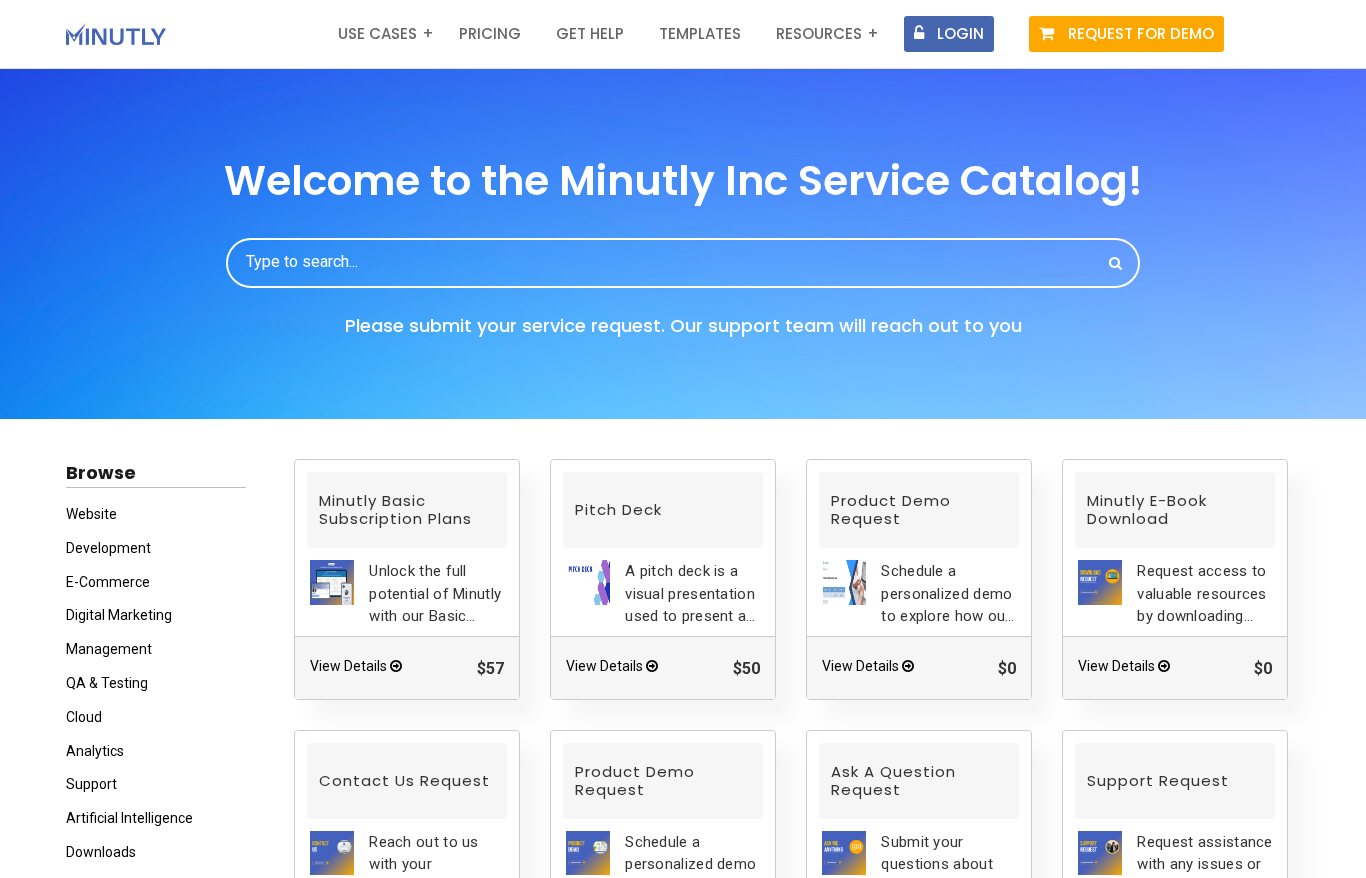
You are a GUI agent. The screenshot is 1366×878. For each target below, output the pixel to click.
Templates (700, 33)
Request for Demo (1141, 33)
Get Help (590, 33)
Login (960, 33)
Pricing (490, 33)
